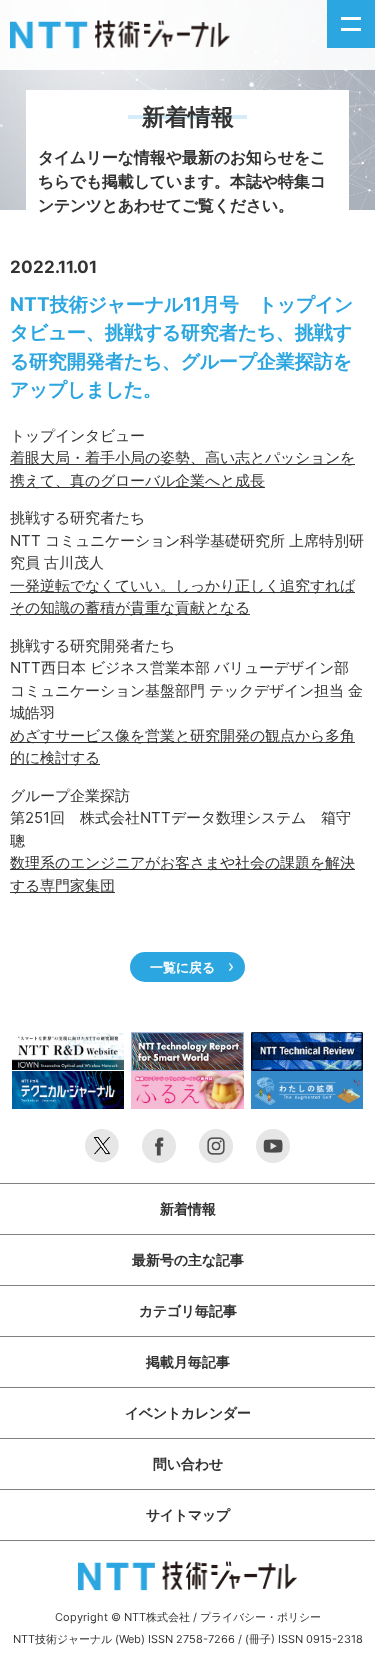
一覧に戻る (182, 967)
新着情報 (188, 1208)
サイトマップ (188, 1514)
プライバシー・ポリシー (260, 1617)
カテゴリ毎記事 (188, 1310)
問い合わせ (188, 1463)
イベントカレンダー (188, 1412)
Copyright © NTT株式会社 (122, 1617)
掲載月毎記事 (188, 1361)
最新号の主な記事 (188, 1259)
